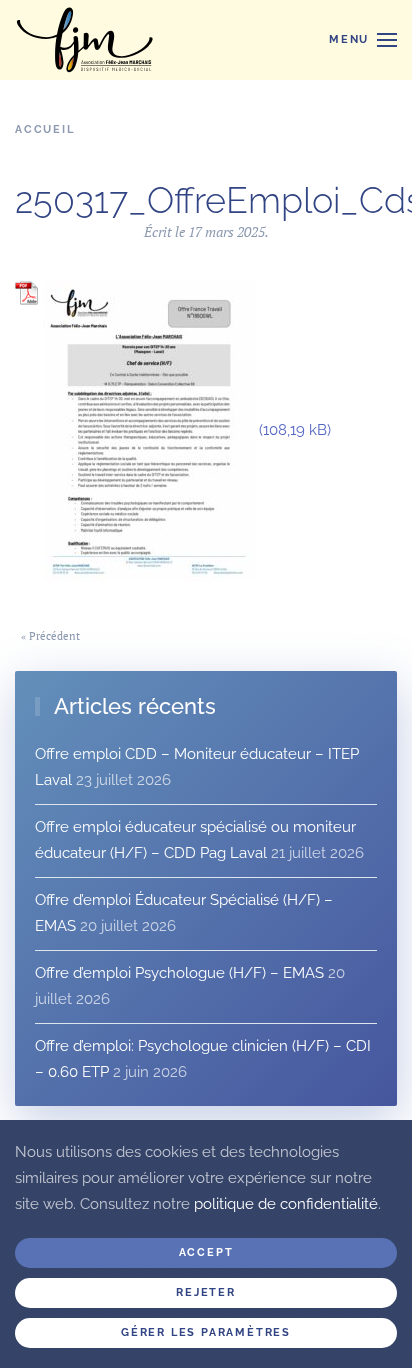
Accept (206, 1252)
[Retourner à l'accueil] (85, 40)
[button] (363, 40)
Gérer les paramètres (206, 1332)
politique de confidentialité (286, 1204)
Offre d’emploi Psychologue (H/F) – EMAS (179, 973)
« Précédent (50, 636)
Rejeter (206, 1292)
